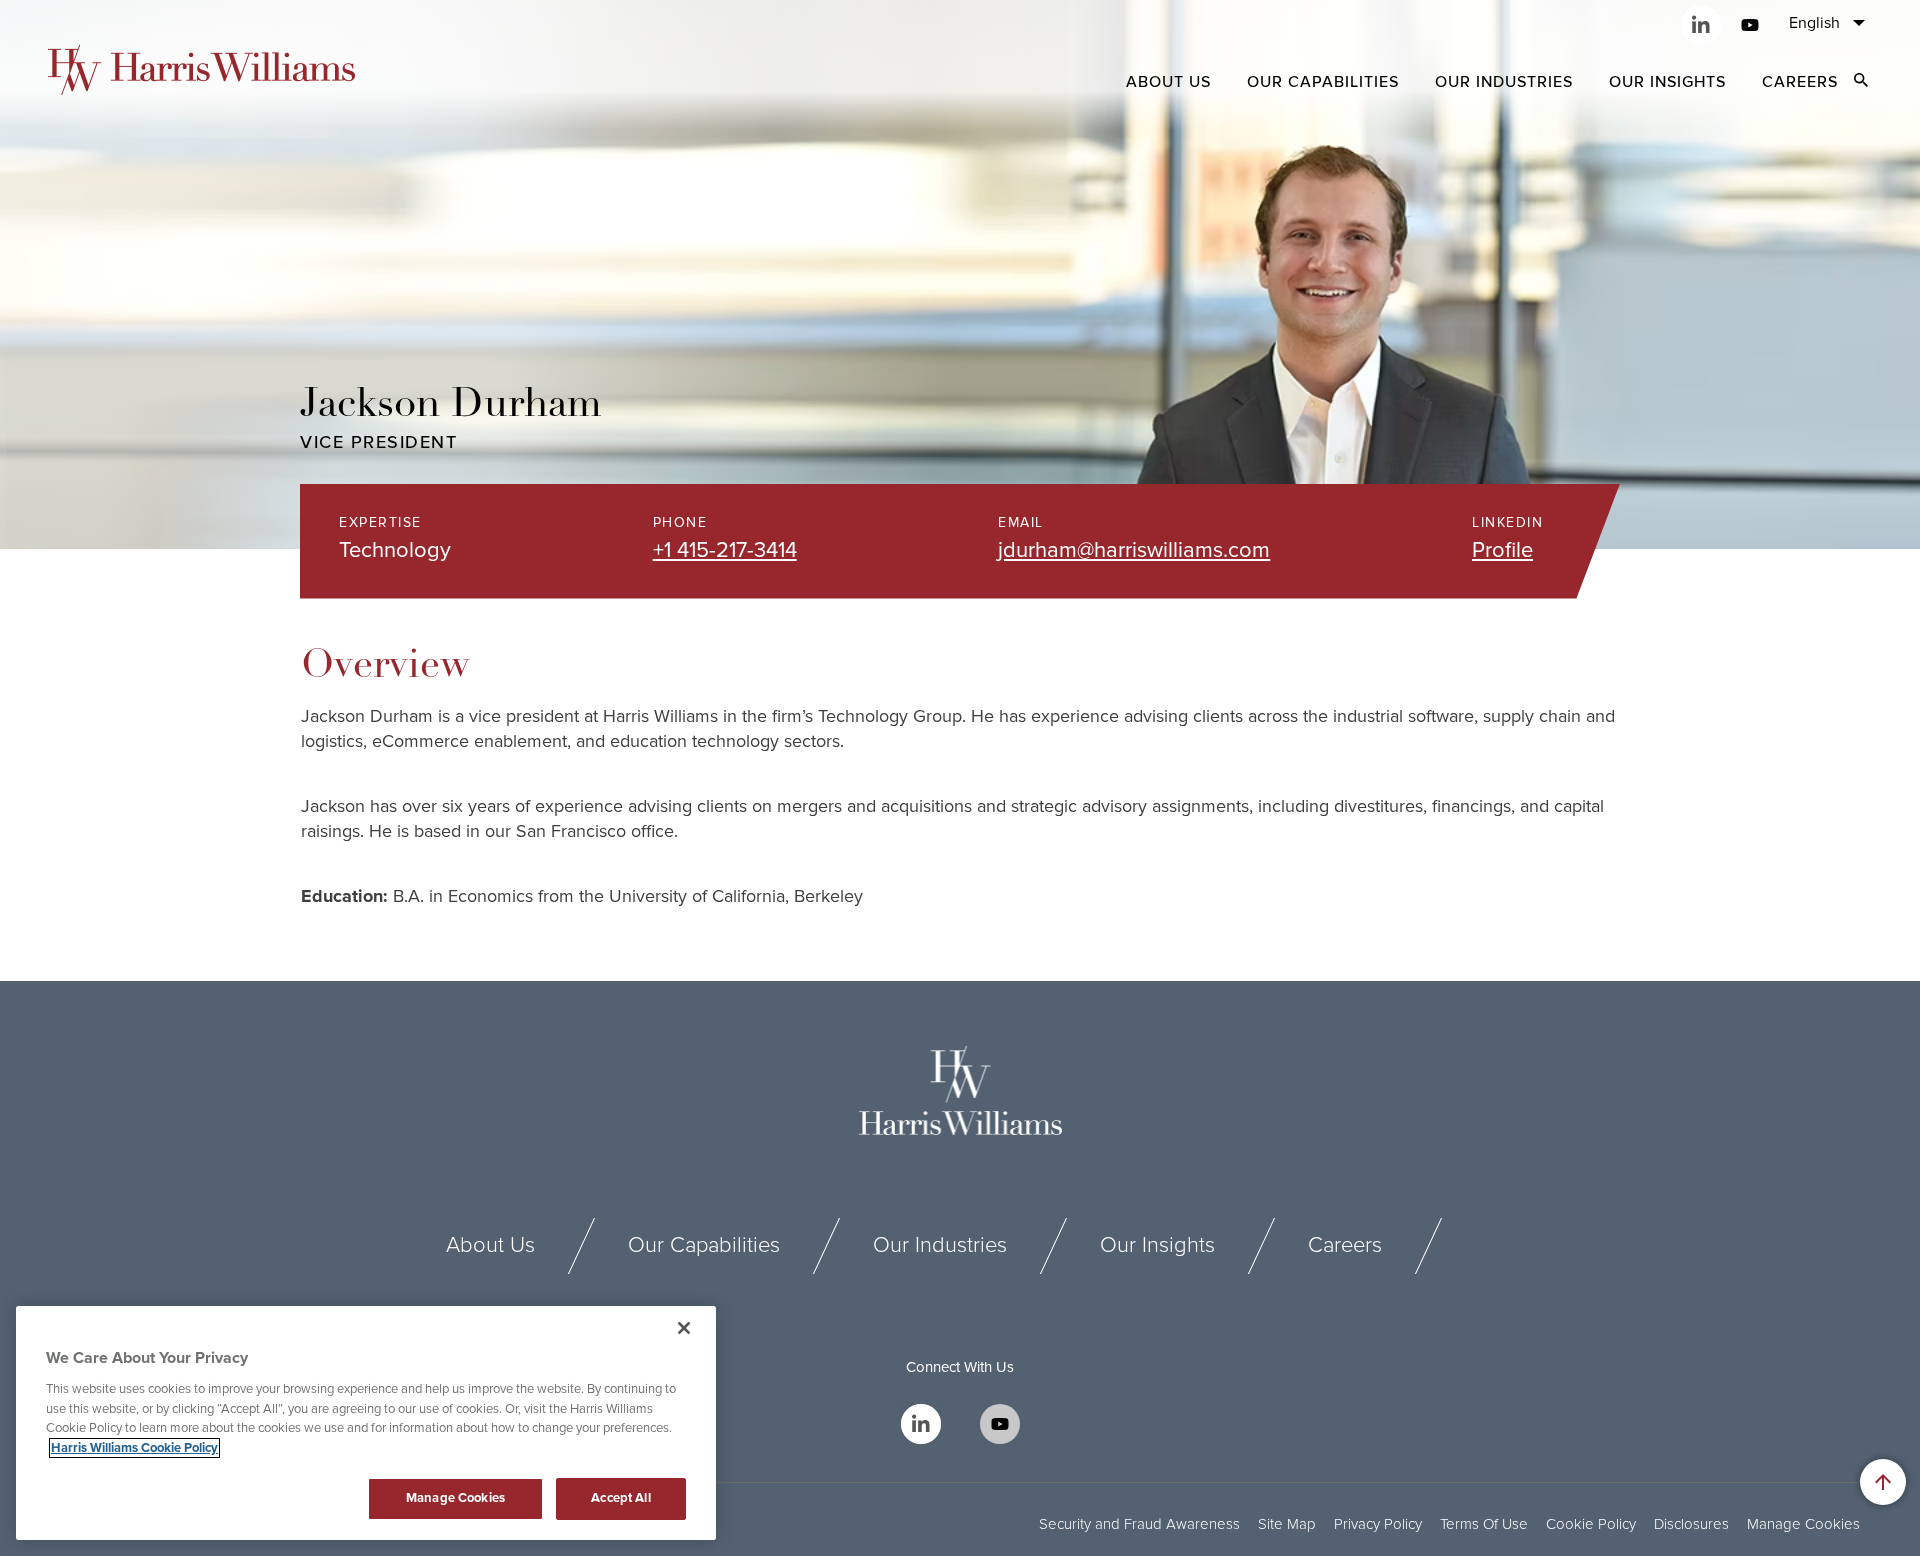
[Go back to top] (1883, 1482)
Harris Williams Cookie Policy (134, 1448)
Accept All (620, 1498)
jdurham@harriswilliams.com (1134, 550)
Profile (1502, 550)
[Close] (684, 1328)
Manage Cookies (1803, 1524)
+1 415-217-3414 (725, 550)
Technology (395, 551)
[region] (366, 1423)
